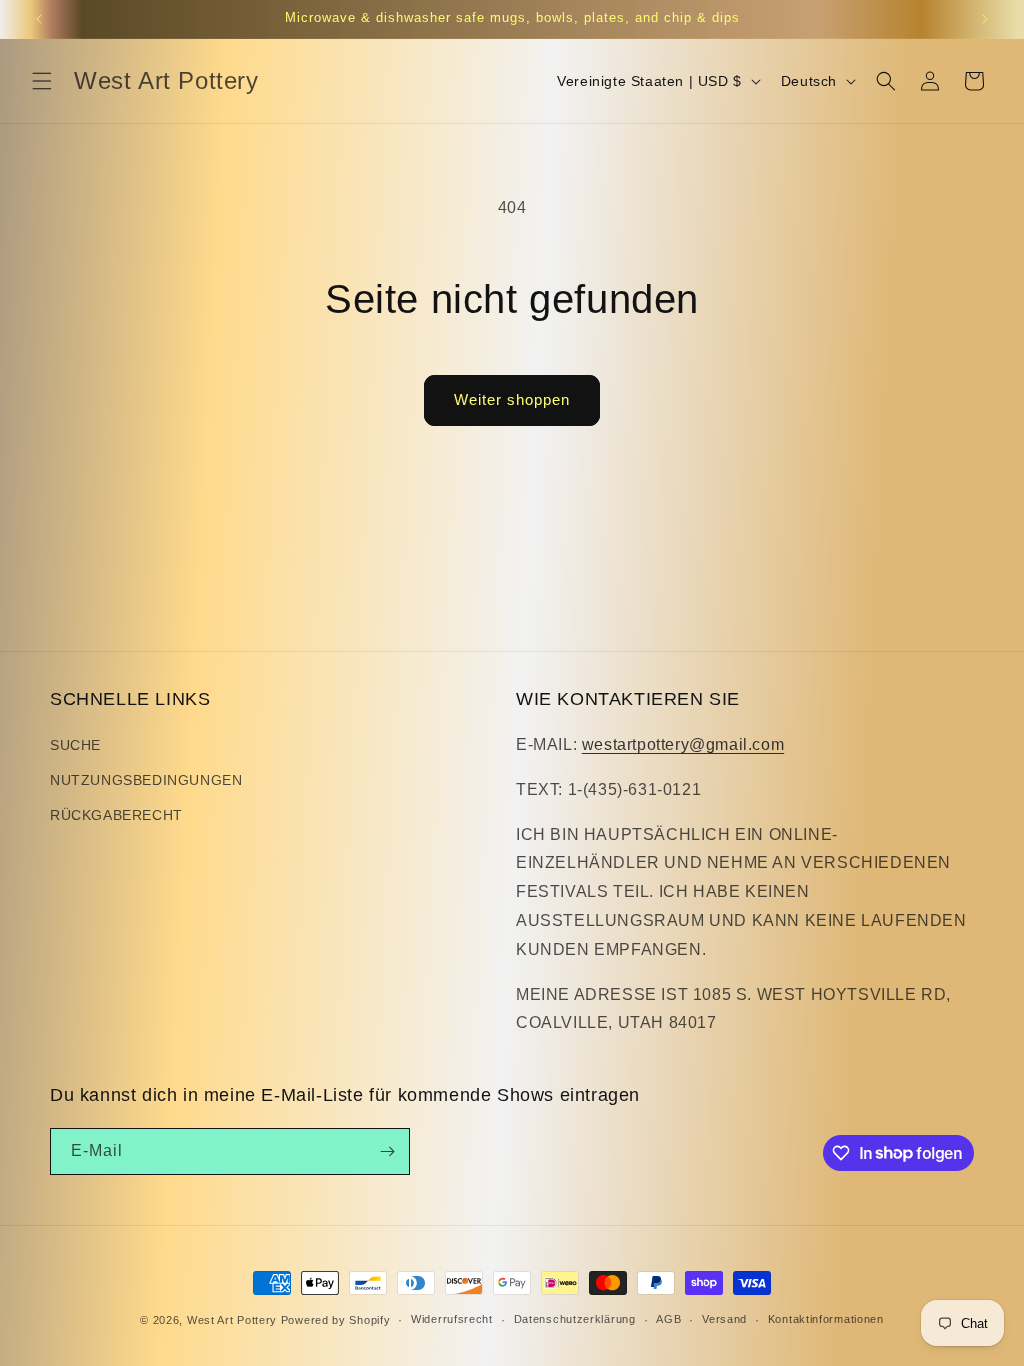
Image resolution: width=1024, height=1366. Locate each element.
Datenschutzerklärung (575, 1319)
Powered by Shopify (336, 1320)
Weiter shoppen (512, 399)
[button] (42, 81)
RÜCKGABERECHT (116, 815)
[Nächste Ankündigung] (985, 19)
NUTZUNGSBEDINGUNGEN (146, 780)
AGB (668, 1319)
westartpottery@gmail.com (683, 744)
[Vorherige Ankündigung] (39, 19)
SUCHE (75, 745)
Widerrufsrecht (452, 1319)
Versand (724, 1319)
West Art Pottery (232, 1320)
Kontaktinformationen (826, 1319)
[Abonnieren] (387, 1151)
